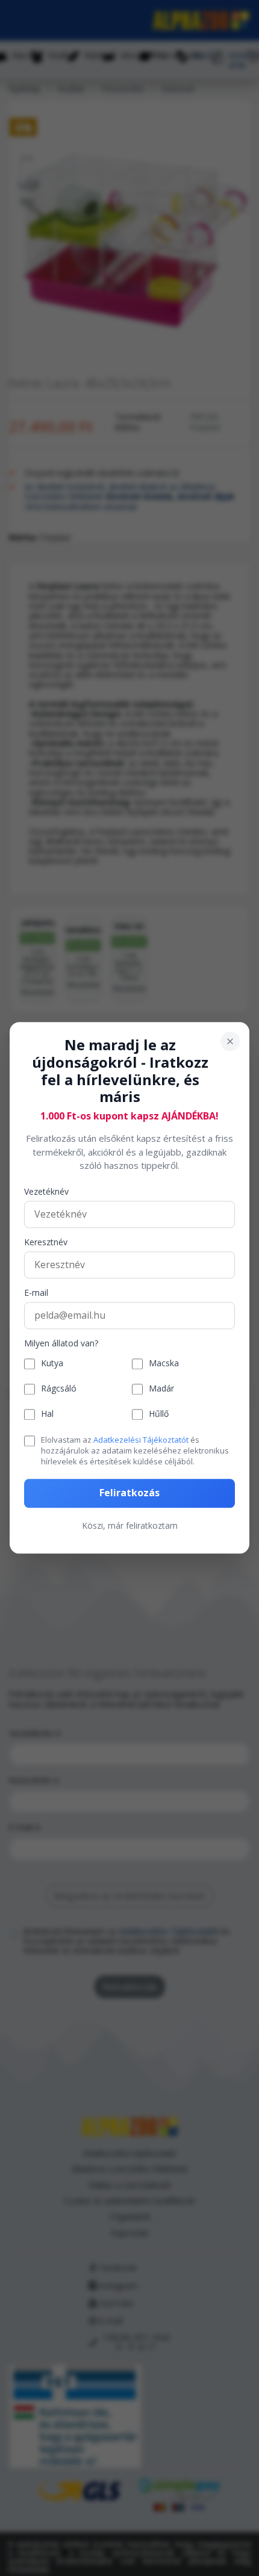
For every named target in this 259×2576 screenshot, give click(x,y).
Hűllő (159, 1415)
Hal (47, 1415)
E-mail (36, 1293)
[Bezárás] (230, 1041)
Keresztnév (46, 1243)
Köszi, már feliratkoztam (130, 1525)
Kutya (52, 1364)
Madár (161, 1389)
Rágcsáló (59, 1389)
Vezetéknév (46, 1192)
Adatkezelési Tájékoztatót (141, 1440)
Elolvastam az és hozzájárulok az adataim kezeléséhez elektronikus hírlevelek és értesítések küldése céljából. (135, 1451)
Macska (164, 1364)
